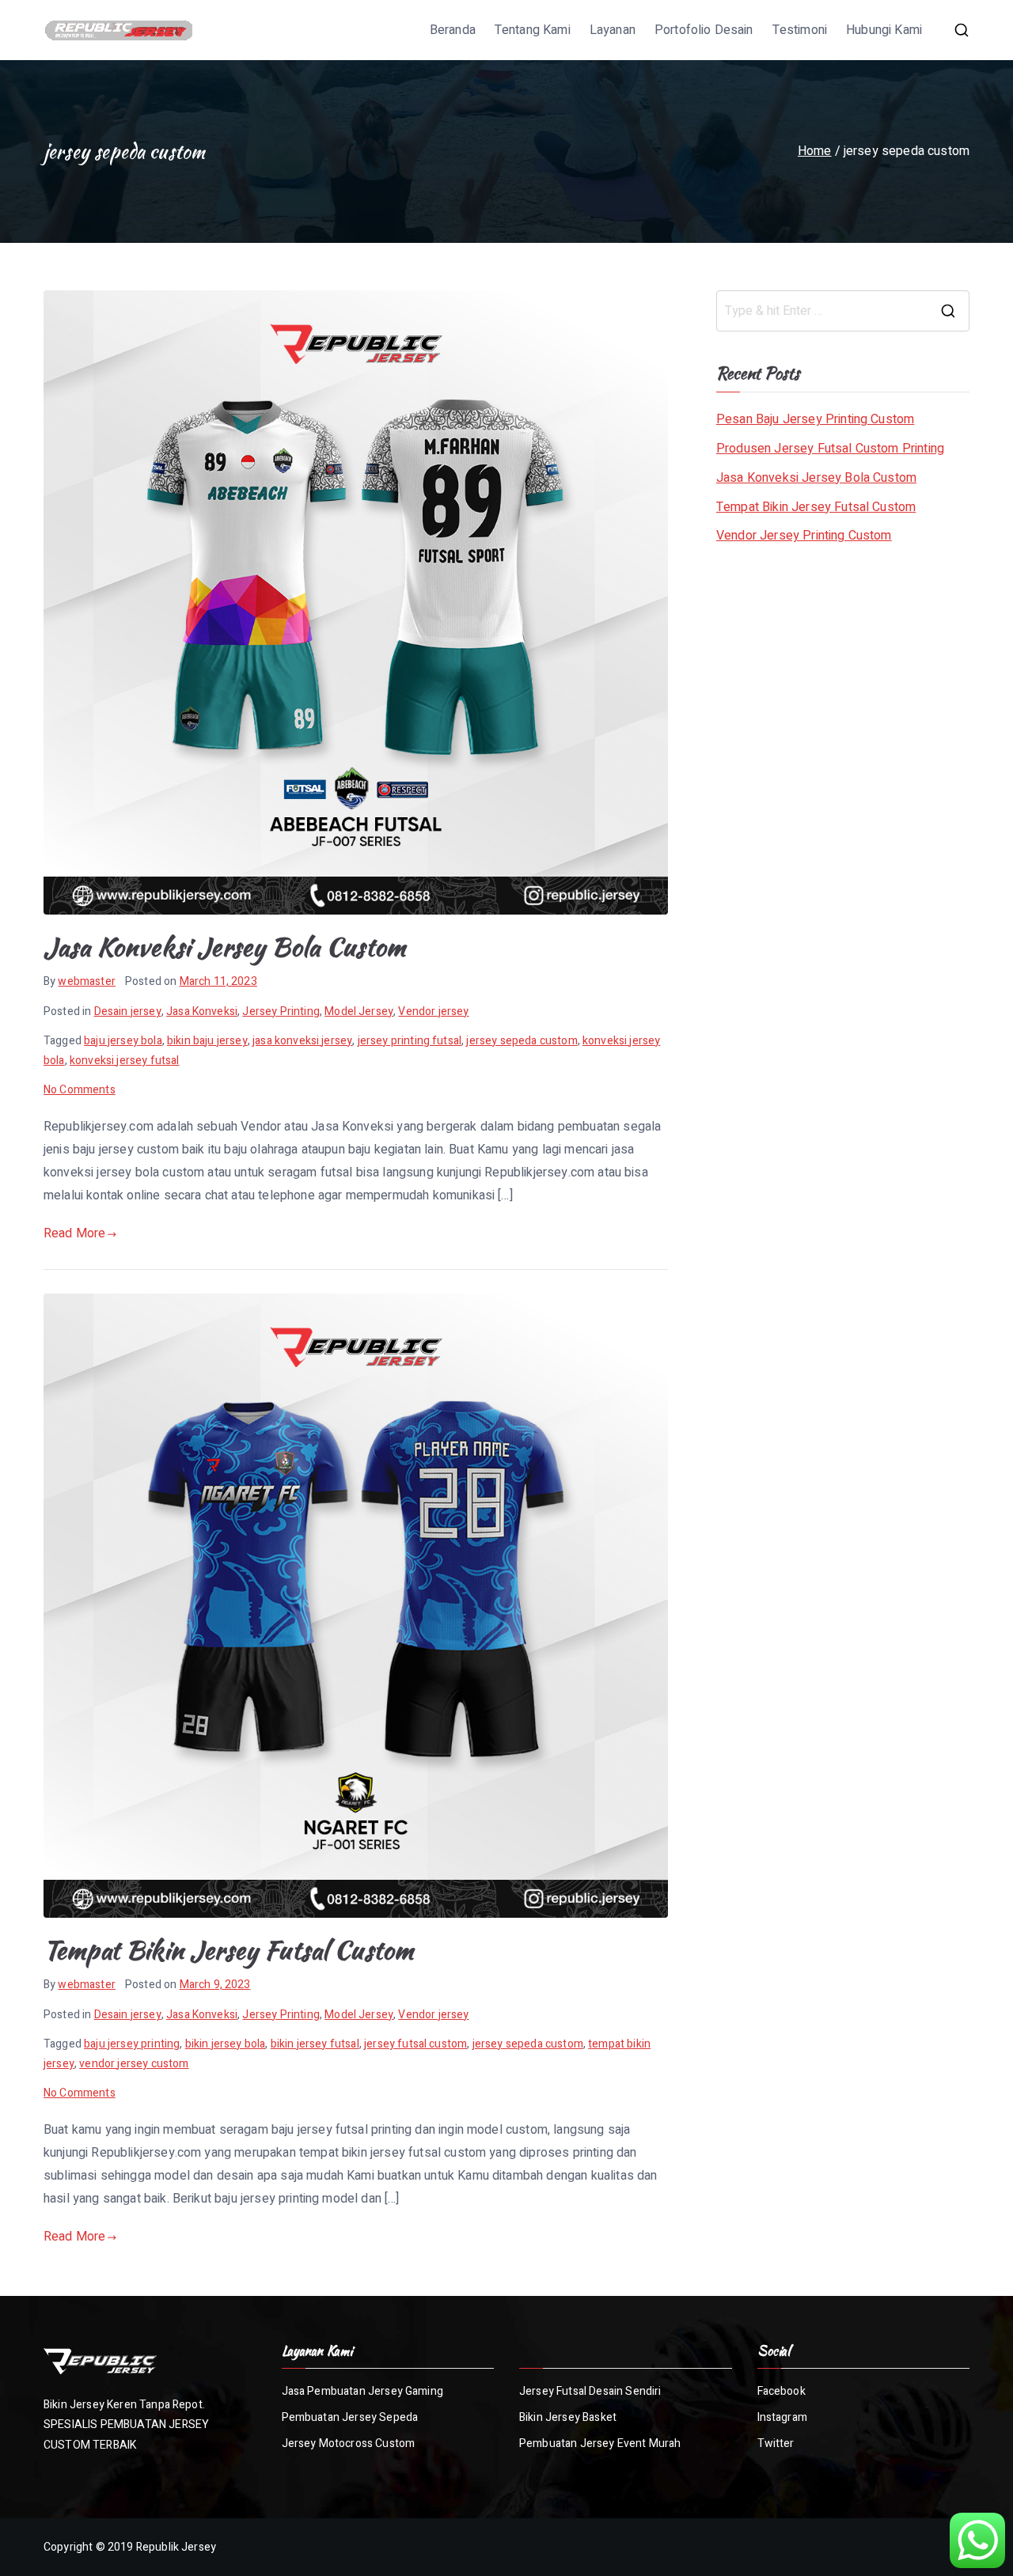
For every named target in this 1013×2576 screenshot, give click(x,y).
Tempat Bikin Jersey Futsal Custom (228, 1950)
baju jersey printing (132, 2044)
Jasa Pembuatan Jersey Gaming (362, 2391)
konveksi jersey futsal (125, 1061)
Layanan (613, 30)
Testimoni (800, 30)
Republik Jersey (176, 2547)
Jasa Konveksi (202, 1011)
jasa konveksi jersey (302, 1041)
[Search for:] (843, 311)
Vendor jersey (433, 1011)
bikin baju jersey (207, 1041)
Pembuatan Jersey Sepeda (350, 2417)
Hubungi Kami (884, 30)
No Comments (80, 1090)
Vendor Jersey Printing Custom (804, 536)
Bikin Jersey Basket (568, 2417)
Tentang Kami (533, 30)
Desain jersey (128, 1011)
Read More (74, 1233)
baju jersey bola (123, 1041)
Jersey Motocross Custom (349, 2443)
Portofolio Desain (704, 30)
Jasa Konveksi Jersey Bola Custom (224, 947)
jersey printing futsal (410, 1041)
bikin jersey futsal (315, 2044)
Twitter (776, 2443)
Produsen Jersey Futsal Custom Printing (830, 449)
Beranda (453, 30)
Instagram (782, 2417)
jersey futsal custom (415, 2044)
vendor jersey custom (134, 2064)
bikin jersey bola (226, 2044)
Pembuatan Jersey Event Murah (600, 2443)
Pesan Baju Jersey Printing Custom (815, 419)
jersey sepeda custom (522, 1041)
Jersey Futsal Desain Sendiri (590, 2391)
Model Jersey (359, 1011)
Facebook (782, 2391)
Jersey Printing (281, 1011)
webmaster (86, 981)
